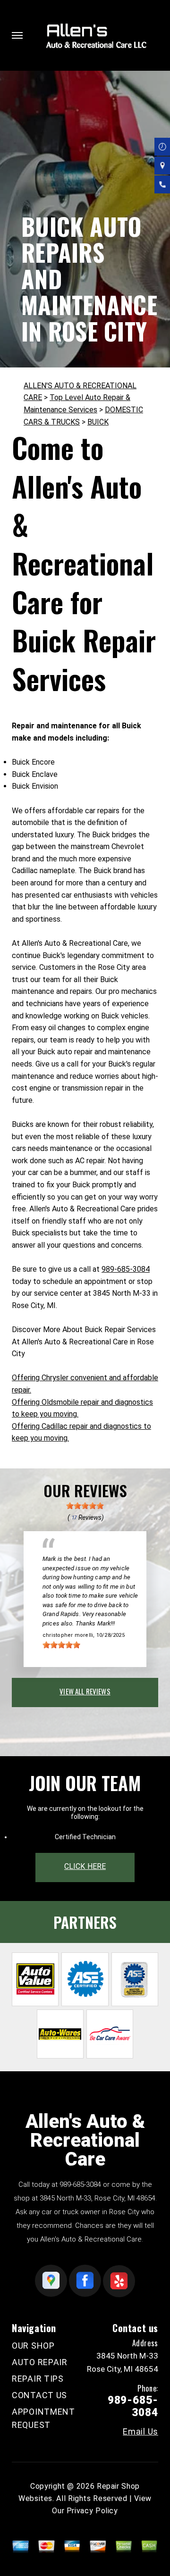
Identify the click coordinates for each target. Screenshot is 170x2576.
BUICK (98, 422)
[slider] (85, 1506)
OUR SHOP (33, 2346)
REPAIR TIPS (38, 2379)
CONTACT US (39, 2395)
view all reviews (85, 1691)
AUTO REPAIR (40, 2362)
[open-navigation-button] (17, 35)
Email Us (140, 2432)
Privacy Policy (92, 2511)
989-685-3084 (126, 1269)
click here (85, 1866)
